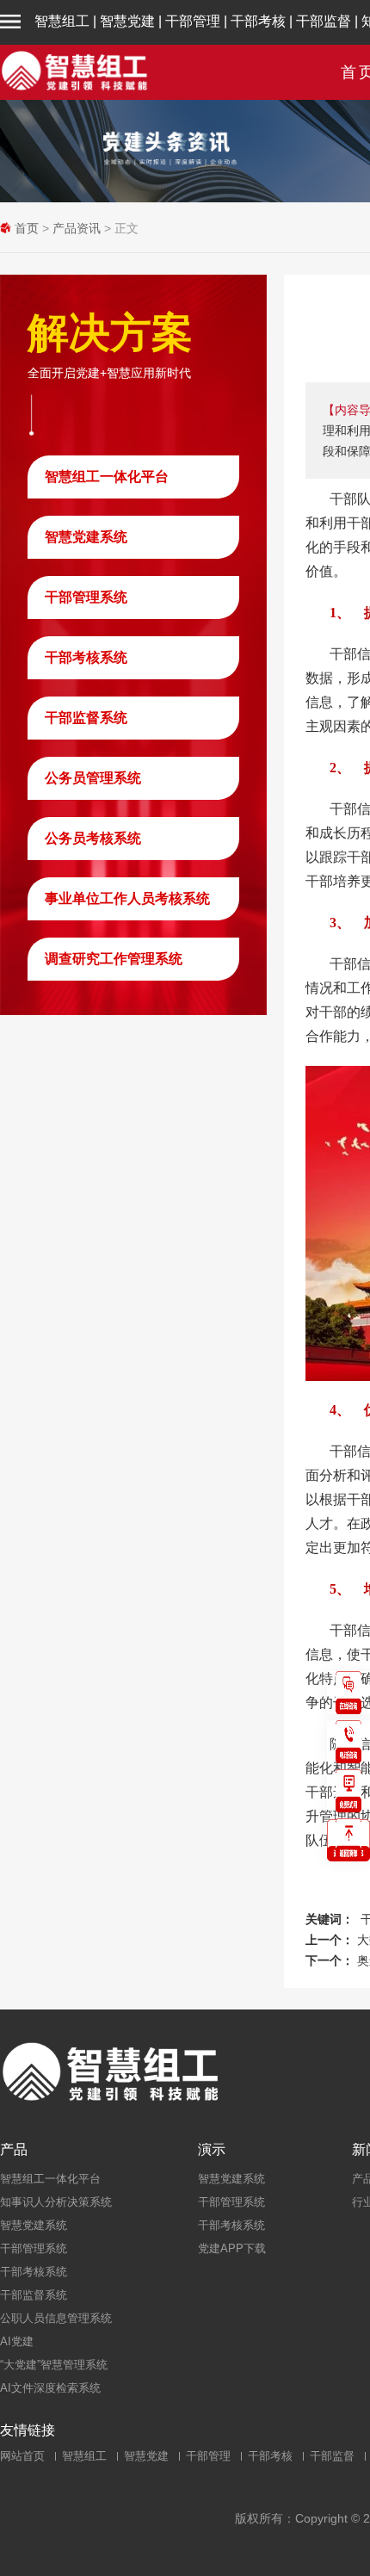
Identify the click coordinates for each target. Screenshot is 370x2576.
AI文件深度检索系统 (50, 2388)
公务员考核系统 (93, 838)
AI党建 (17, 2341)
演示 (212, 2150)
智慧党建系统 (86, 537)
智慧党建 (127, 21)
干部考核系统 (86, 657)
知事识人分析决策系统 (56, 2202)
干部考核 (258, 21)
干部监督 (324, 21)
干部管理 (193, 21)
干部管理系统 (86, 597)
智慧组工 (62, 21)
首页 (27, 228)
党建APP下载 (232, 2248)
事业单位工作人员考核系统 (127, 898)
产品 (14, 2150)
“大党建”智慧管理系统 (54, 2365)
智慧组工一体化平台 (107, 477)
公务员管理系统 (93, 778)
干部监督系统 (86, 718)
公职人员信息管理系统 (56, 2318)
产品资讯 (77, 228)
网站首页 (22, 2456)
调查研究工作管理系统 (114, 959)
